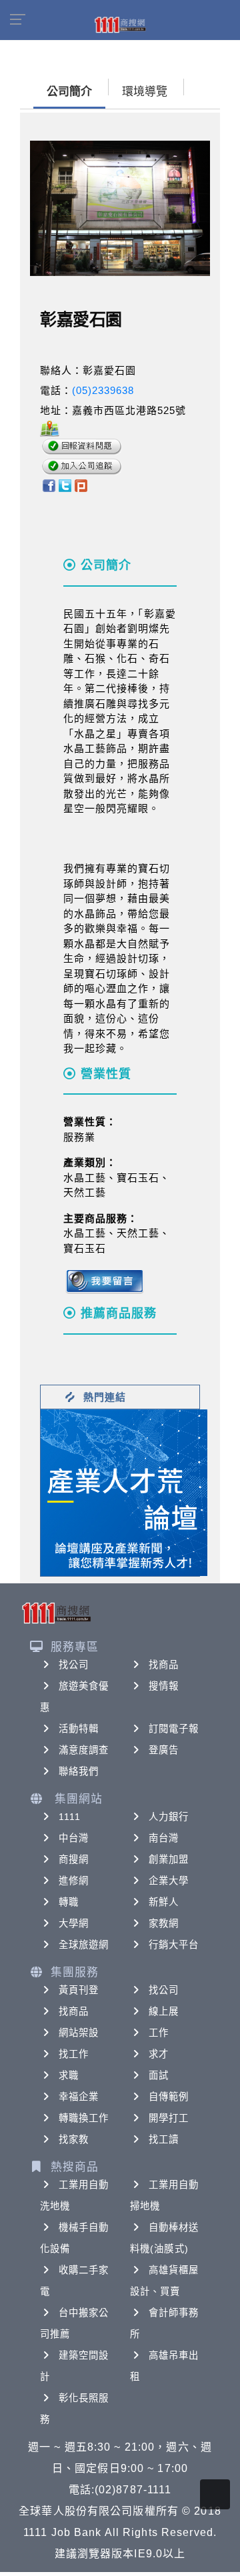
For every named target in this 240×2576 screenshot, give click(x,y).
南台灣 (164, 1838)
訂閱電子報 (174, 1729)
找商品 (164, 1665)
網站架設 (79, 2033)
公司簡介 (69, 92)
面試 (159, 2075)
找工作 (74, 2054)
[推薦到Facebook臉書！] (48, 485)
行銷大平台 (174, 1945)
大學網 (74, 1923)
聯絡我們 (79, 1771)
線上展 (164, 2011)
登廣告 (164, 1750)
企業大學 (169, 1881)
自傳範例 (169, 2097)
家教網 (164, 1923)
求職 (69, 2075)
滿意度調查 (84, 1750)
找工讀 (164, 2139)
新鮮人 (164, 1902)
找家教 (74, 2139)
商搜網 (74, 1859)
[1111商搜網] (120, 24)
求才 (159, 2054)
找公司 (74, 1665)
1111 (70, 1817)
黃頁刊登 (79, 1990)
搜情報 (164, 1686)
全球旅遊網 (84, 1945)
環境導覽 (145, 92)
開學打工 (169, 2118)
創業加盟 (169, 1859)
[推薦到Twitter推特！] (65, 485)
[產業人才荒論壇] (124, 1492)
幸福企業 (79, 2097)
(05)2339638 (103, 390)
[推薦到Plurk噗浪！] (81, 485)
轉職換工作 (84, 2118)
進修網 (74, 1881)
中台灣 (74, 1838)
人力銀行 (169, 1817)
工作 (159, 2033)
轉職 (69, 1902)
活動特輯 (79, 1729)
